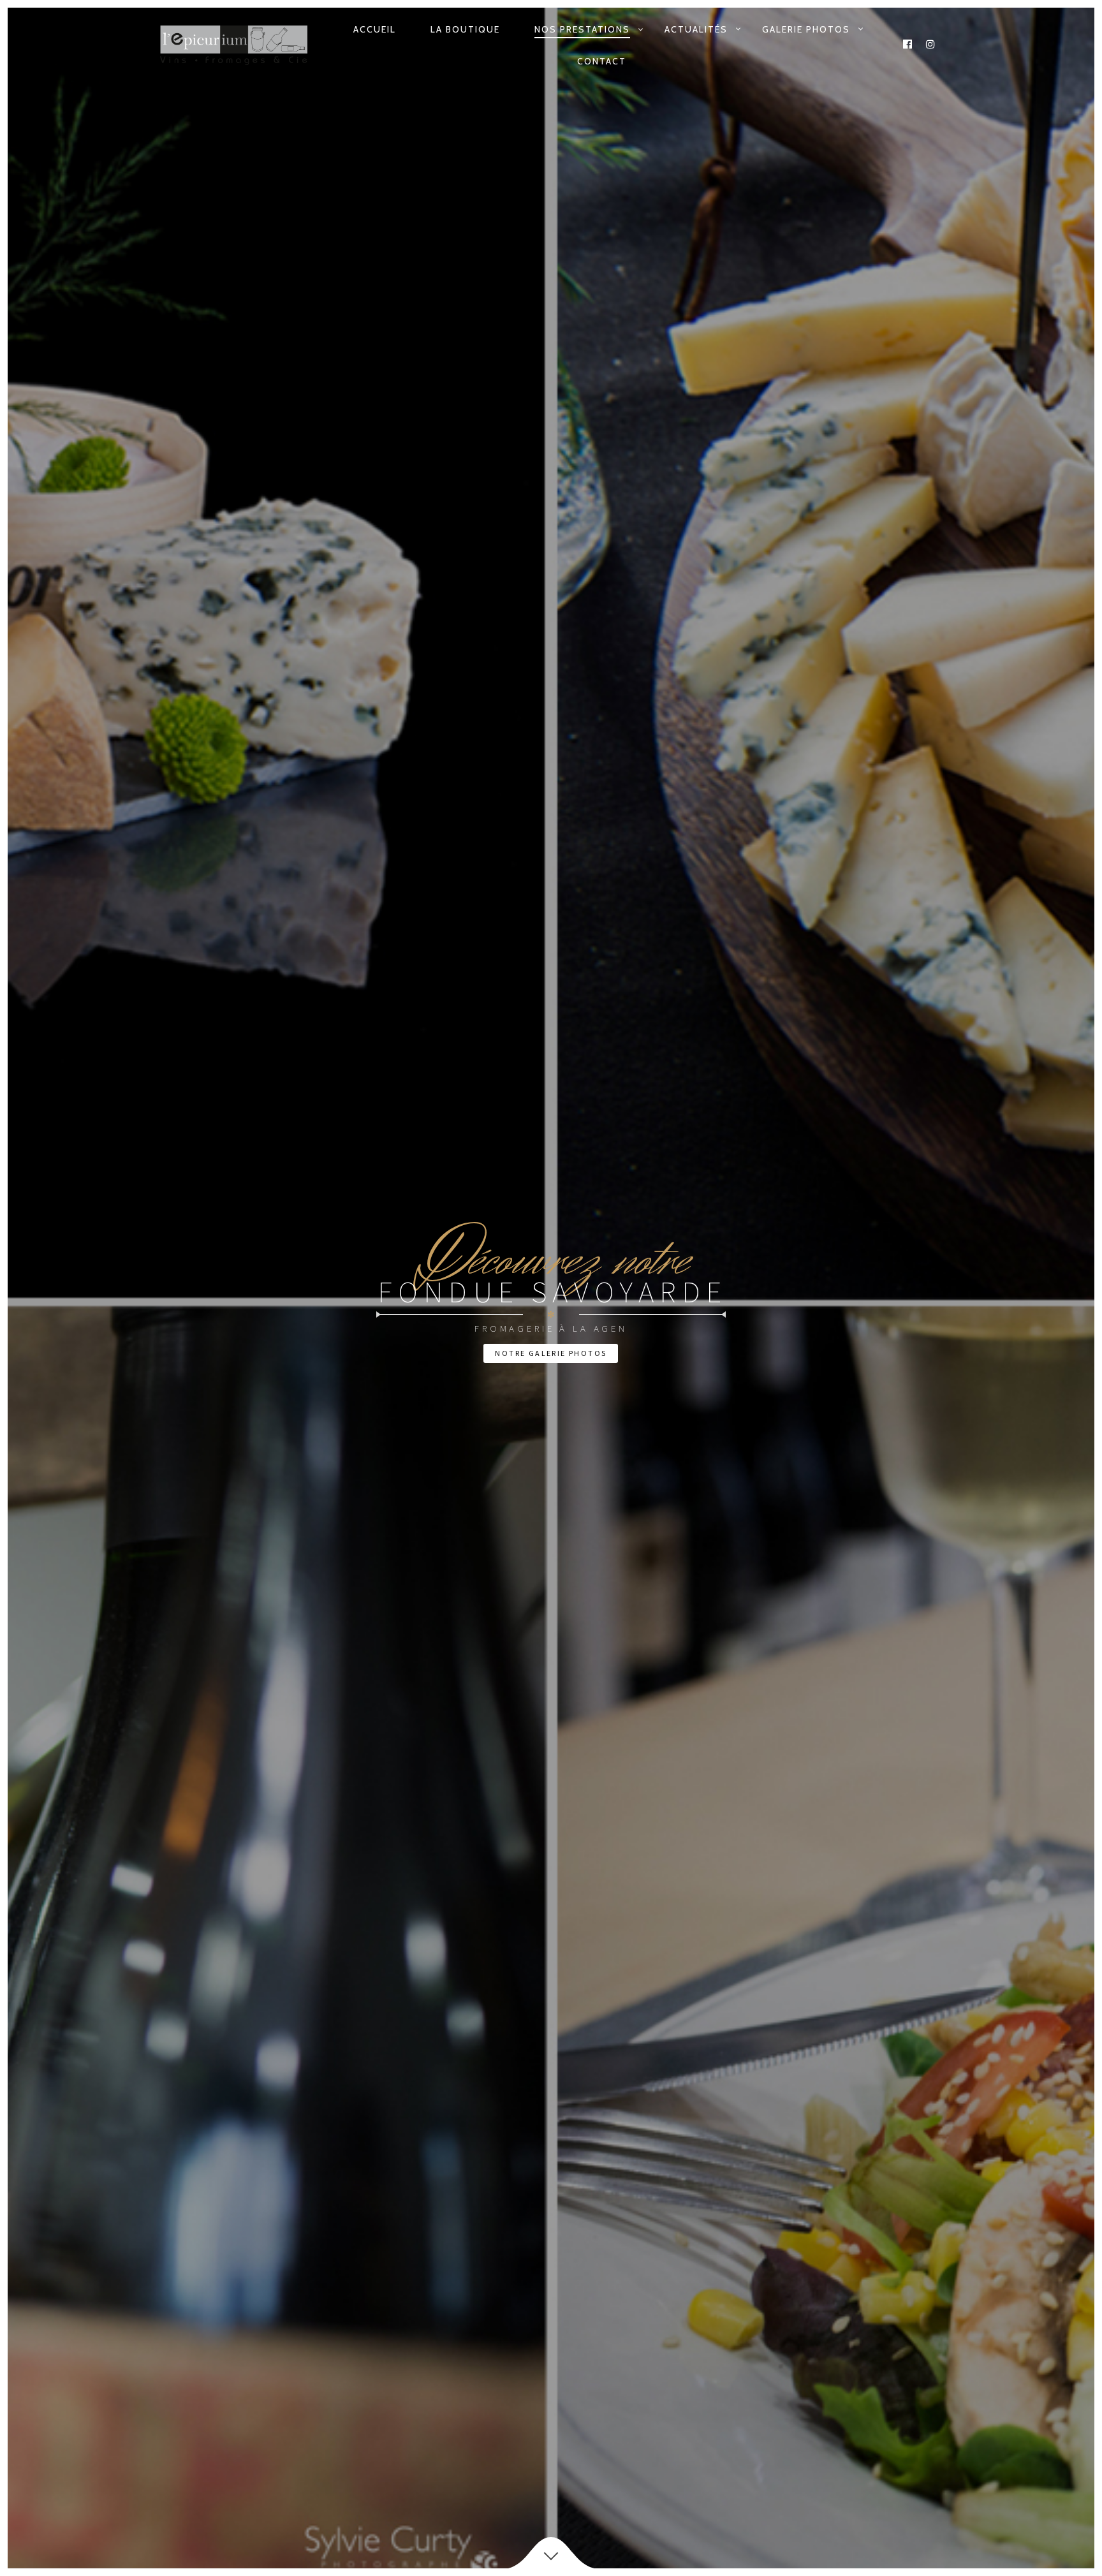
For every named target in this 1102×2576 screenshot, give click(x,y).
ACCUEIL (375, 29)
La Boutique (465, 29)
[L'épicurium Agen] (234, 45)
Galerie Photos (806, 29)
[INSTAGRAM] (931, 45)
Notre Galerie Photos (551, 1353)
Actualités (696, 29)
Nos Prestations (582, 29)
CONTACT (602, 61)
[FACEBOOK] (908, 45)
